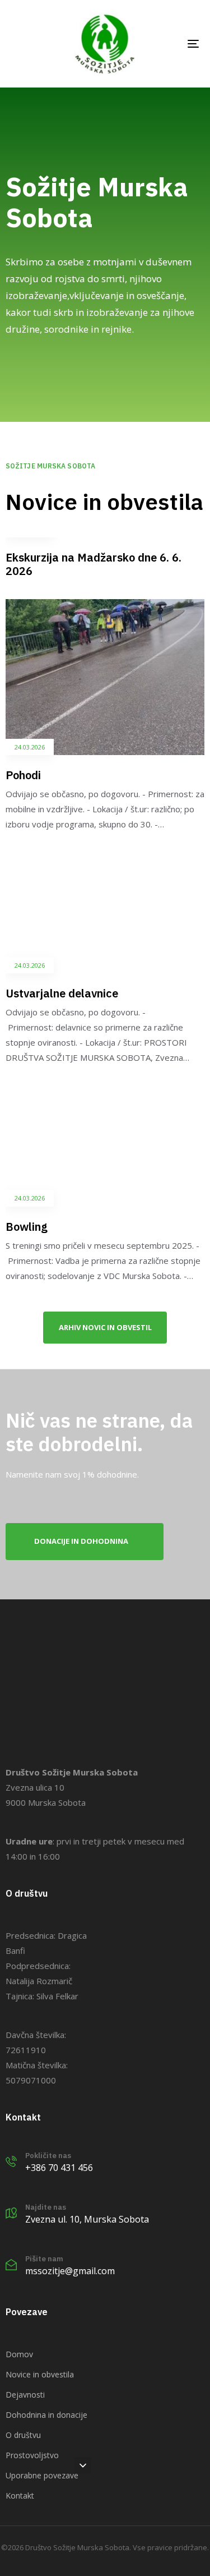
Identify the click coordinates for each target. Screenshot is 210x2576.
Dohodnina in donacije (46, 2415)
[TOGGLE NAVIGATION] (167, 44)
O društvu (23, 2435)
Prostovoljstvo (32, 2455)
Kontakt (20, 2496)
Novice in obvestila (40, 2374)
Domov (19, 2354)
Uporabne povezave (42, 2475)
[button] (83, 2465)
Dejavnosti (25, 2395)
